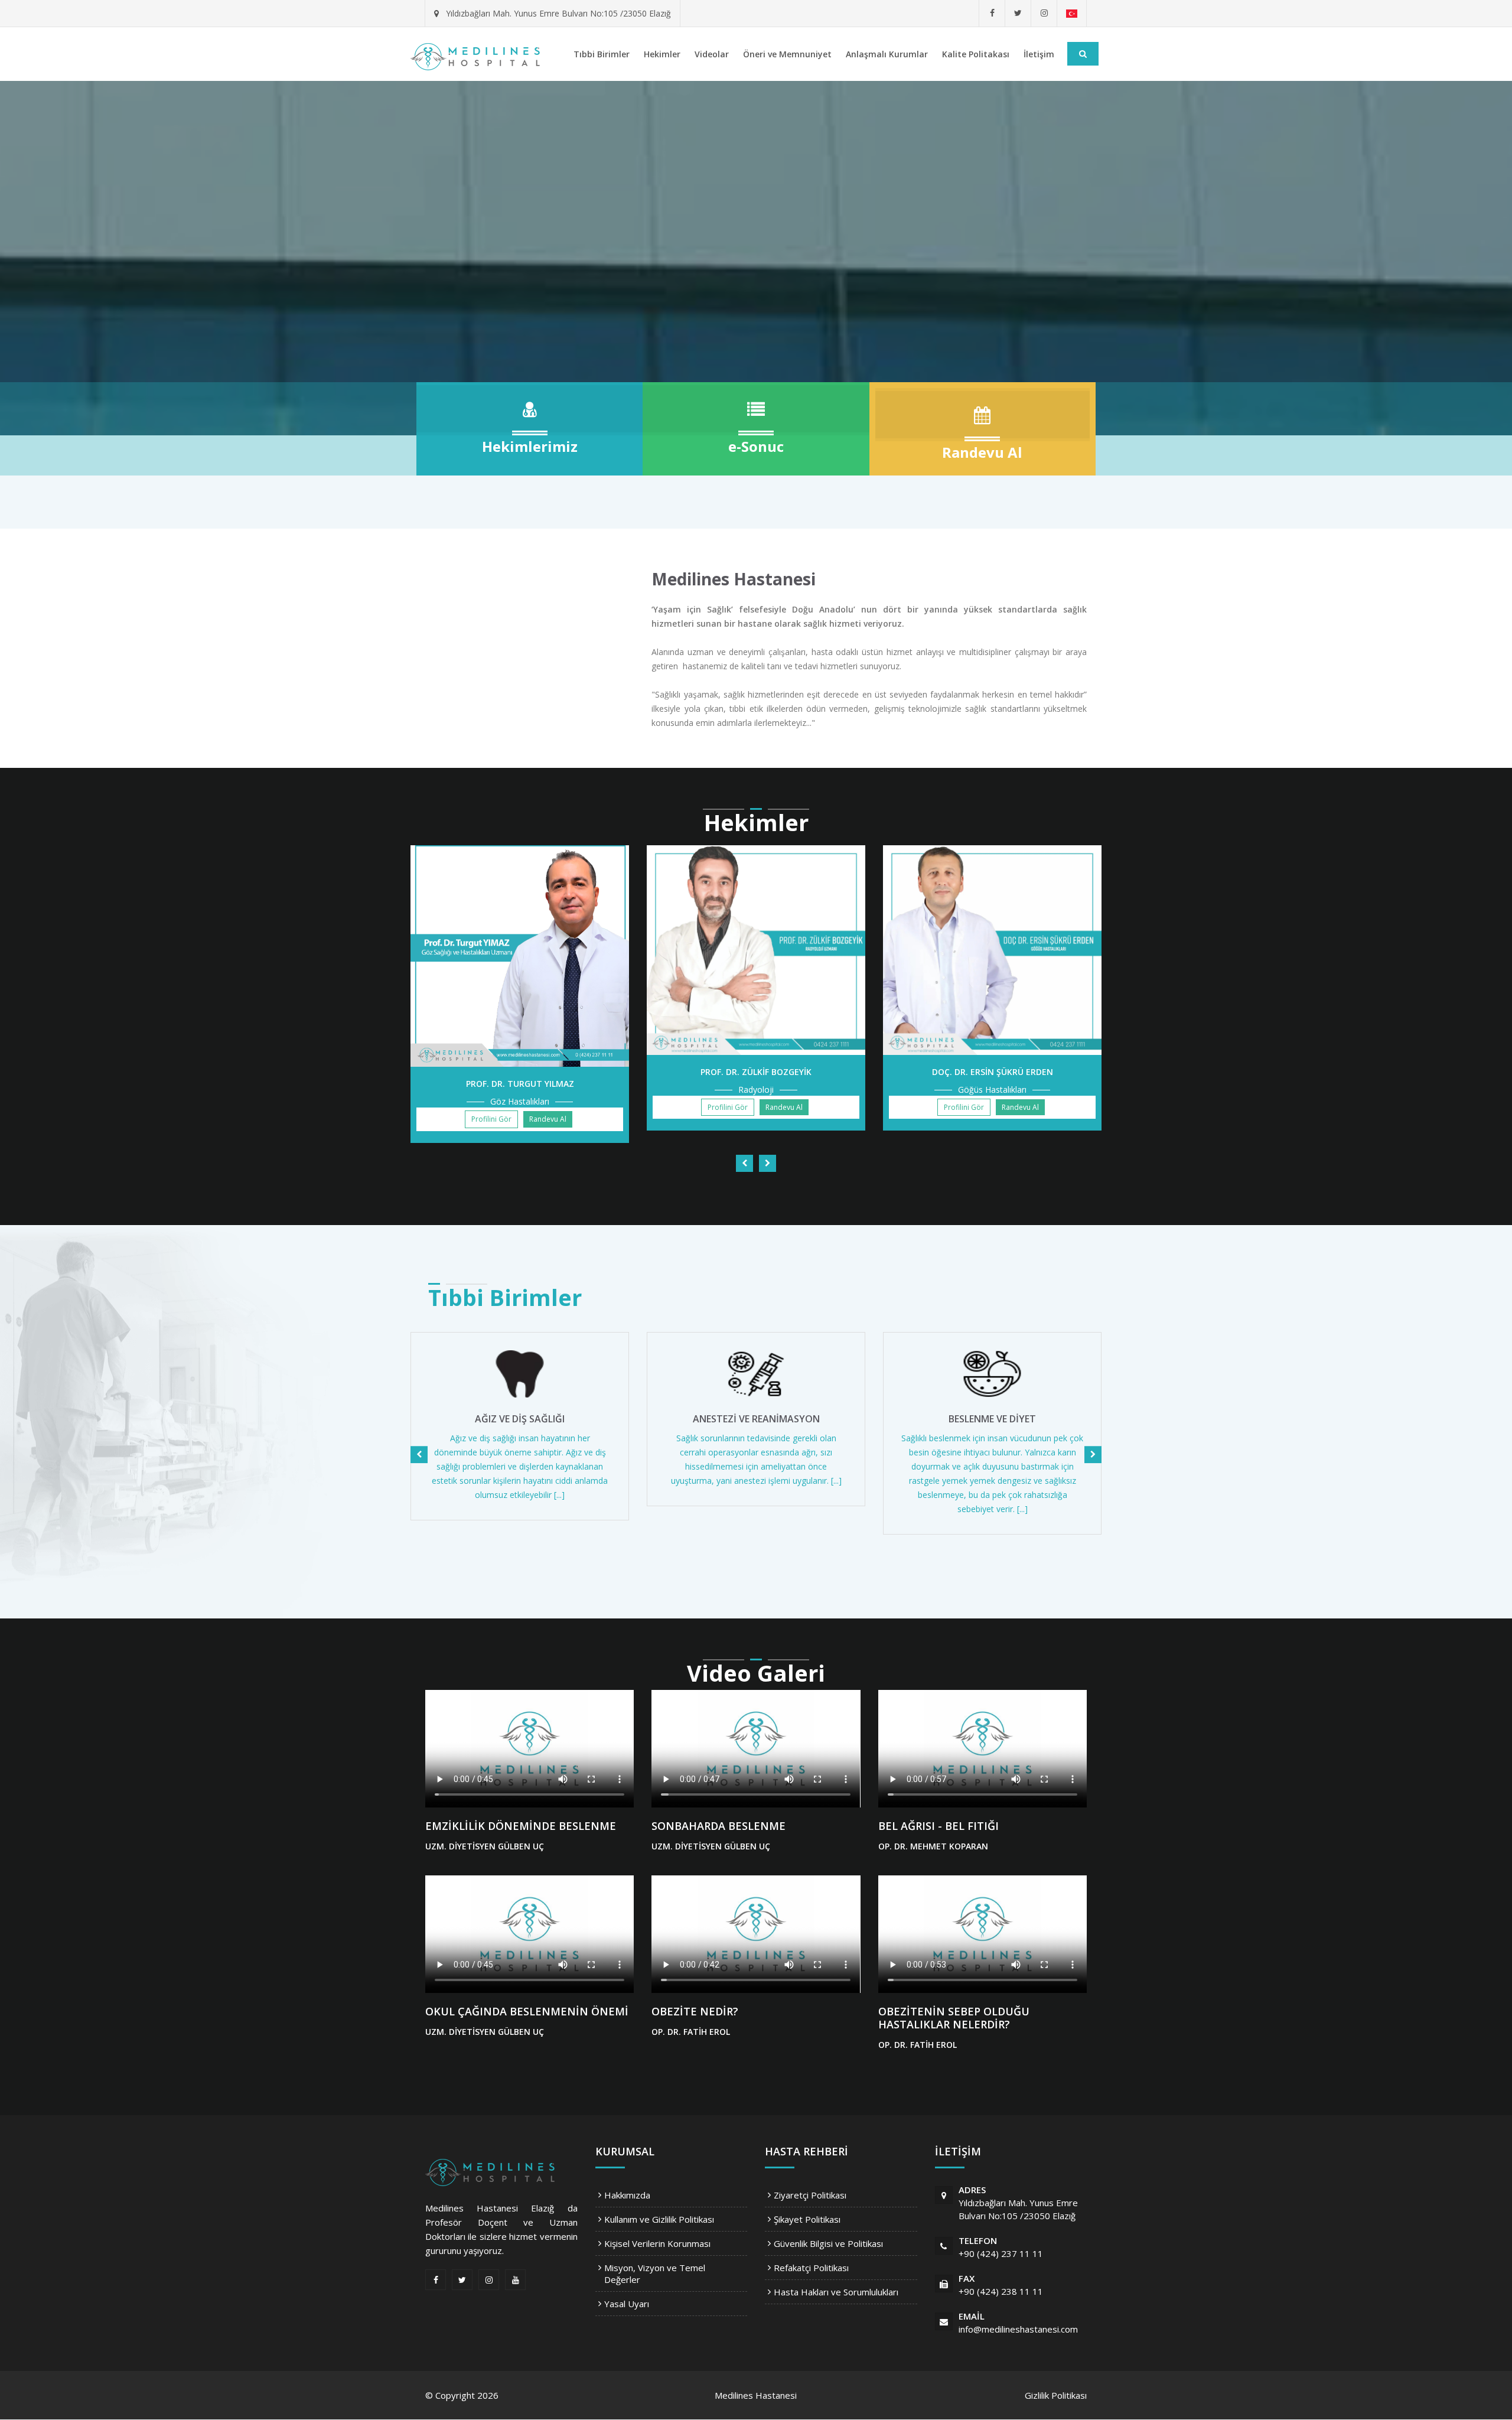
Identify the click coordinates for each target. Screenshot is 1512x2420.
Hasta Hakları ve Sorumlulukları (836, 2292)
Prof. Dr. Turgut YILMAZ (520, 1084)
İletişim (1039, 54)
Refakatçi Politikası (811, 2268)
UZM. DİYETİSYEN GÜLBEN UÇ (485, 1846)
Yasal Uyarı (627, 2304)
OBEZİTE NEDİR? (695, 2011)
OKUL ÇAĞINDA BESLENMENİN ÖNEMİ (527, 2011)
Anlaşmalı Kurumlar (887, 54)
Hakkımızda (627, 2195)
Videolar (712, 54)
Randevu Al (548, 1119)
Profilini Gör (491, 1119)
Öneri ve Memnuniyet (787, 54)
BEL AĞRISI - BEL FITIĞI (939, 1826)
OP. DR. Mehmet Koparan (933, 1846)
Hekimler (662, 54)
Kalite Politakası (976, 54)
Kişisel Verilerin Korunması (657, 2243)
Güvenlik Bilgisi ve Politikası (828, 2243)
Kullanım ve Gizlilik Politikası (659, 2219)
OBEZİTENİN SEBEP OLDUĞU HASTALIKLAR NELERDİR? (954, 2018)
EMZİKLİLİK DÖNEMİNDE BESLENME (521, 1826)
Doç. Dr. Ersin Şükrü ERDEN (993, 1072)
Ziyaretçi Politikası (810, 2195)
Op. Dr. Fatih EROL (691, 2032)
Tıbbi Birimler (602, 54)
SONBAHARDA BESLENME (718, 1826)
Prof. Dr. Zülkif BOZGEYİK (756, 1072)
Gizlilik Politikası (1056, 2395)
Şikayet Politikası (807, 2219)
